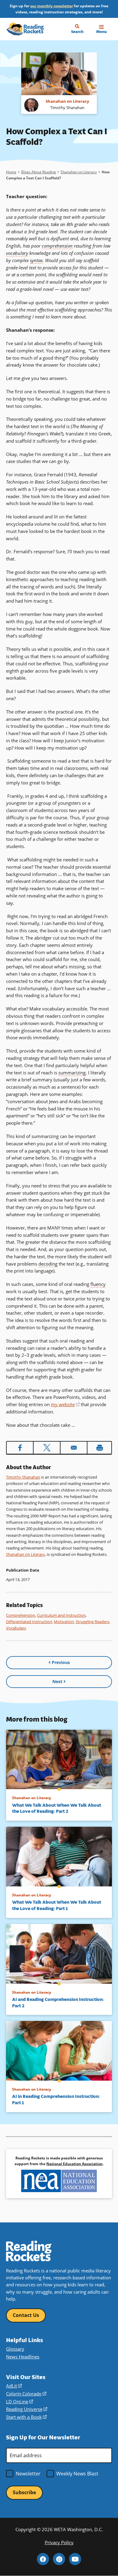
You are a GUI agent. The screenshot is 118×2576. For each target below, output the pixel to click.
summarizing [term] (72, 1073)
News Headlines (23, 2357)
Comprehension (21, 1615)
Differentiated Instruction (29, 1622)
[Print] (99, 1448)
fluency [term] (98, 1284)
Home (11, 172)
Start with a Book (26, 2417)
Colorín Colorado (26, 2394)
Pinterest (59, 2559)
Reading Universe (27, 2409)
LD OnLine (20, 2401)
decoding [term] (48, 1264)
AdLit (14, 2386)
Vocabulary (16, 1628)
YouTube (75, 2559)
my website (65, 1404)
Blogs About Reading (39, 172)
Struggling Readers (92, 1622)
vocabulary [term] (17, 253)
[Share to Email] (74, 1448)
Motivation (64, 1622)
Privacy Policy (59, 2542)
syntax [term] (36, 260)
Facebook (43, 2559)
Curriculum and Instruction (61, 1615)
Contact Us (26, 2315)
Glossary (15, 2349)
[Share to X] (47, 1448)
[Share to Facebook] (20, 1448)
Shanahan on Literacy (79, 172)
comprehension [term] (57, 246)
